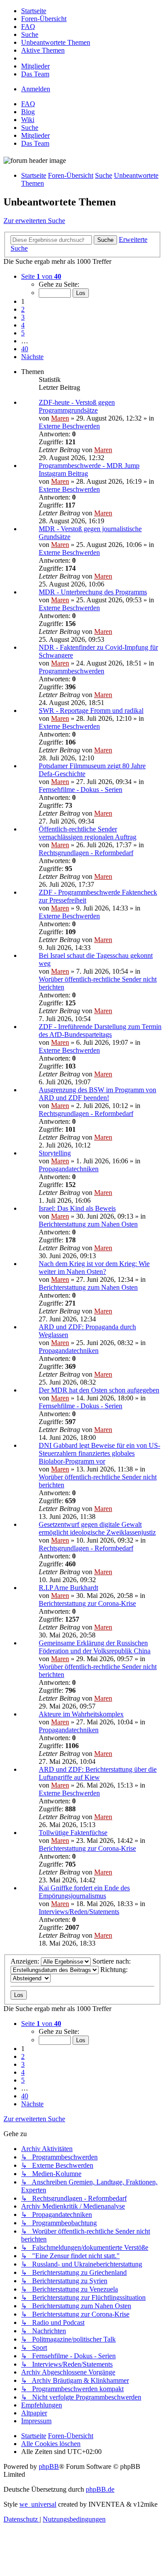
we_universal (38, 2504)
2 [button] (23, 309)
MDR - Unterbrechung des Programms (93, 592)
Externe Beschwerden (69, 426)
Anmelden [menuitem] (36, 89)
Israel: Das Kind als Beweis (77, 1208)
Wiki (28, 120)
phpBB (49, 2466)
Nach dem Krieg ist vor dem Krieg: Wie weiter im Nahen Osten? (94, 1268)
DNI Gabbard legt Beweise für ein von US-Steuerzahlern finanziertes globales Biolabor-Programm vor (99, 1453)
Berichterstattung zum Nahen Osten (88, 1224)
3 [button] (23, 317)
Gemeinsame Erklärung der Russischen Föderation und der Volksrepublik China (95, 1647)
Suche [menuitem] (30, 128)
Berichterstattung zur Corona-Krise (87, 1603)
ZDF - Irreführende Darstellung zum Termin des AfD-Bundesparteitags (100, 1031)
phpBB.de (100, 2489)
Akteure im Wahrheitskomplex (81, 1714)
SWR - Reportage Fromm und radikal (91, 711)
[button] (41, 276)
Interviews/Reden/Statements (79, 1912)
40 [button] (25, 349)
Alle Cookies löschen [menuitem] (51, 2444)
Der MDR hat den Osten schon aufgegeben (99, 1390)
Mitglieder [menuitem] (35, 135)
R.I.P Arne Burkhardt (68, 1588)
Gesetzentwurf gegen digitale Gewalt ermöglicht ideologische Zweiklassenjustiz (97, 1528)
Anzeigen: (26, 1961)
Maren (60, 418)
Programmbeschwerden (71, 671)
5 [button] (23, 333)
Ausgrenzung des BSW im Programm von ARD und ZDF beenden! (97, 1094)
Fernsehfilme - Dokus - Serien (81, 790)
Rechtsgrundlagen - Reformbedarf (86, 853)
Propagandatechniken (69, 1169)
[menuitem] (34, 11)
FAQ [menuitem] (28, 104)
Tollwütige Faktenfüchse (73, 1833)
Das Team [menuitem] (35, 143)
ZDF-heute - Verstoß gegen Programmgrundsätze (77, 406)
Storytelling (55, 1153)
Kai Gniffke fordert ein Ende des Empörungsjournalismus (84, 1892)
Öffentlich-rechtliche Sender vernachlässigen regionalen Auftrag (88, 833)
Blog (28, 112)
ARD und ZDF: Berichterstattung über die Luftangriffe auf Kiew (98, 1773)
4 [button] (23, 325)
